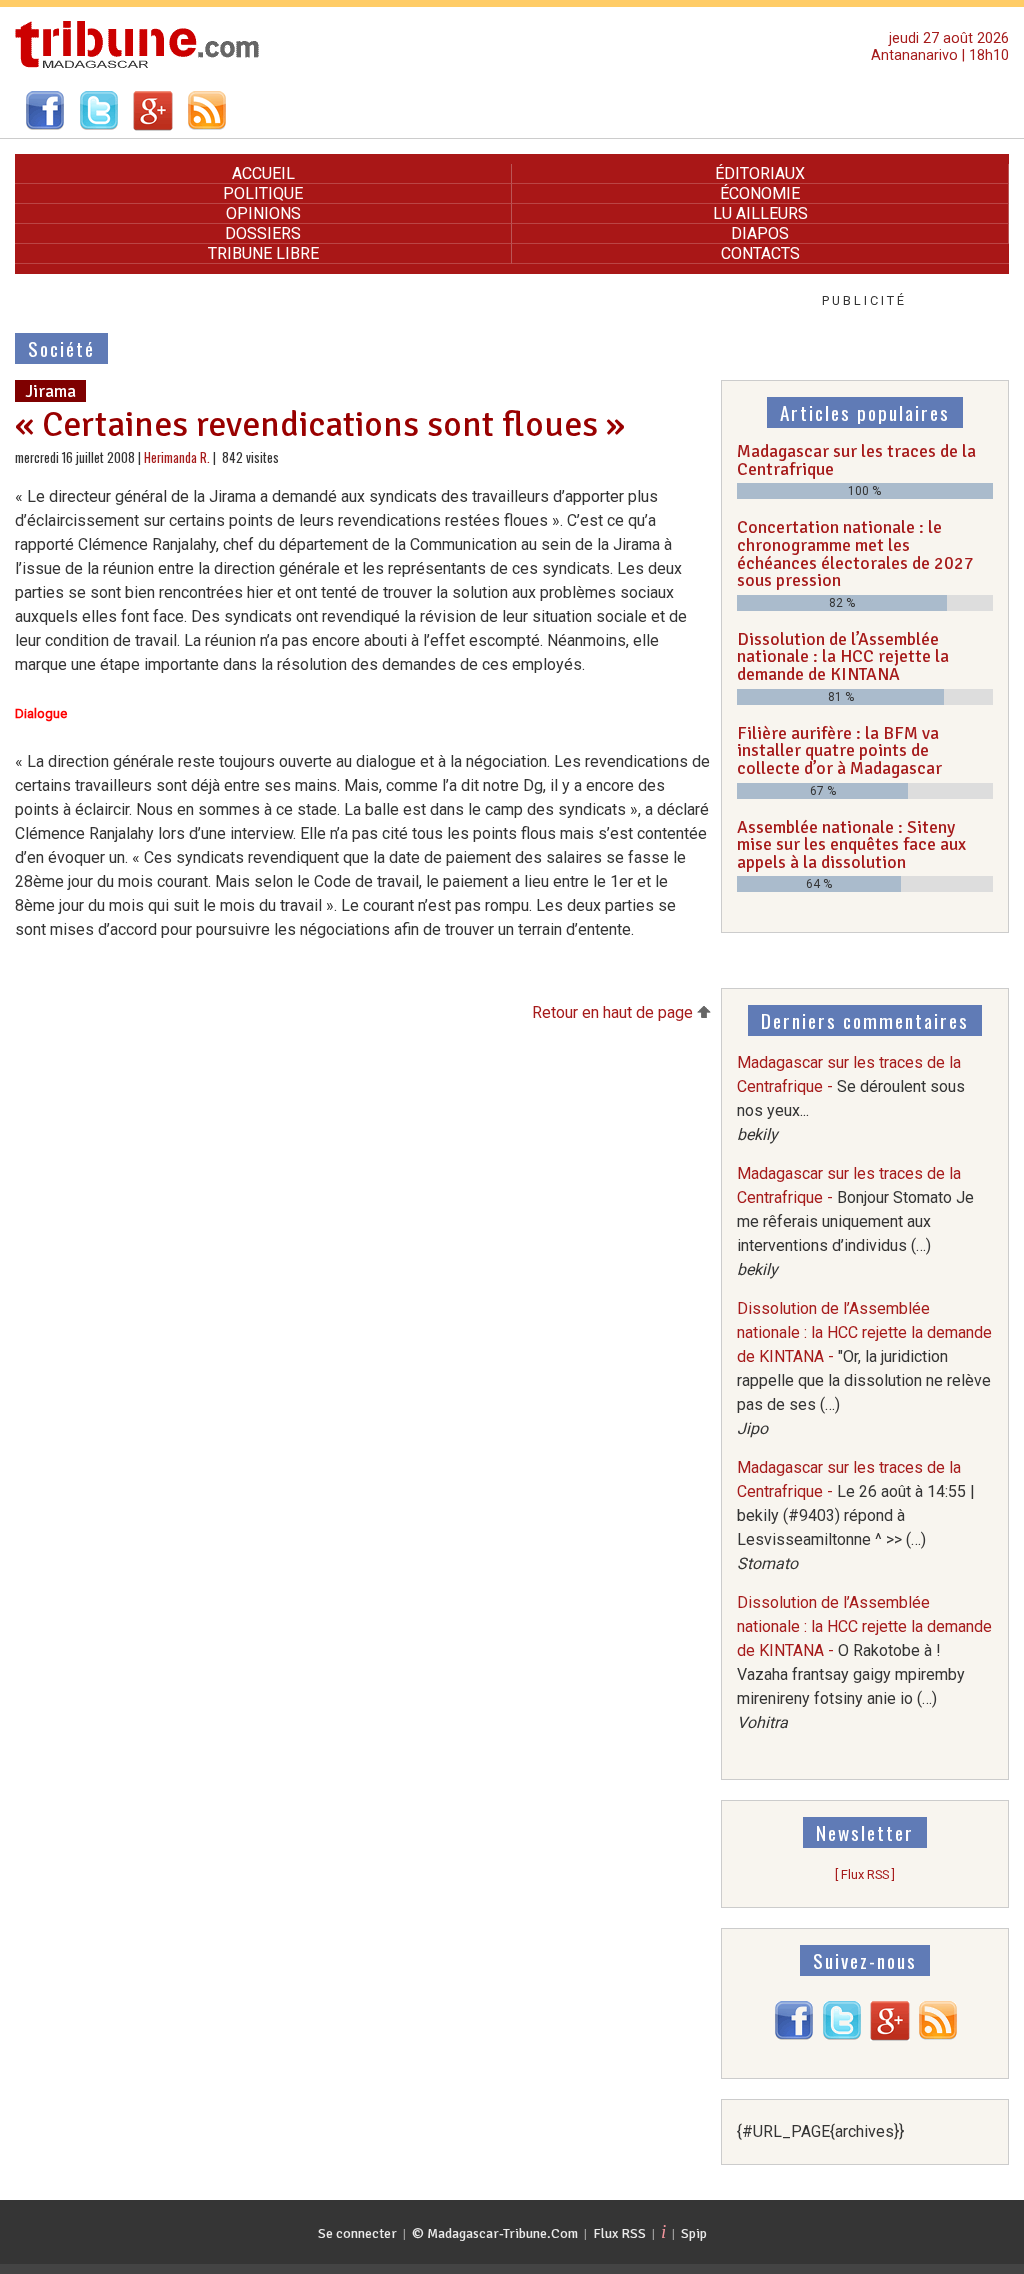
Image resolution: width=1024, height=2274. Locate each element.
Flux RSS (619, 2233)
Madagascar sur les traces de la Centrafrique (856, 460)
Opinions (263, 213)
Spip (694, 2233)
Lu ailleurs (760, 213)
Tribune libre (263, 253)
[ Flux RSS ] (865, 1874)
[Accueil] (137, 65)
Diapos (760, 233)
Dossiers (263, 233)
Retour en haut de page (614, 1012)
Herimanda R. (177, 457)
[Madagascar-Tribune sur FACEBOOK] (794, 2035)
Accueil (263, 173)
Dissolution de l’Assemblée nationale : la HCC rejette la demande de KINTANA (843, 656)
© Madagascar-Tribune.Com (495, 2233)
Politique (263, 193)
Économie (760, 193)
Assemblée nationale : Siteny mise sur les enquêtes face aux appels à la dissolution (851, 844)
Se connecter (357, 2233)
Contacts (760, 253)
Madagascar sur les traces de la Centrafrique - (855, 1221)
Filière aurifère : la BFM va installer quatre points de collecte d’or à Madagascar (839, 750)
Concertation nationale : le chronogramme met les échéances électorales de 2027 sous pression (855, 553)
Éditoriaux (760, 173)
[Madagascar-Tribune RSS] (938, 2035)
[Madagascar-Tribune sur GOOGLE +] (890, 2035)
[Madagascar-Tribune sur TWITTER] (842, 2035)
